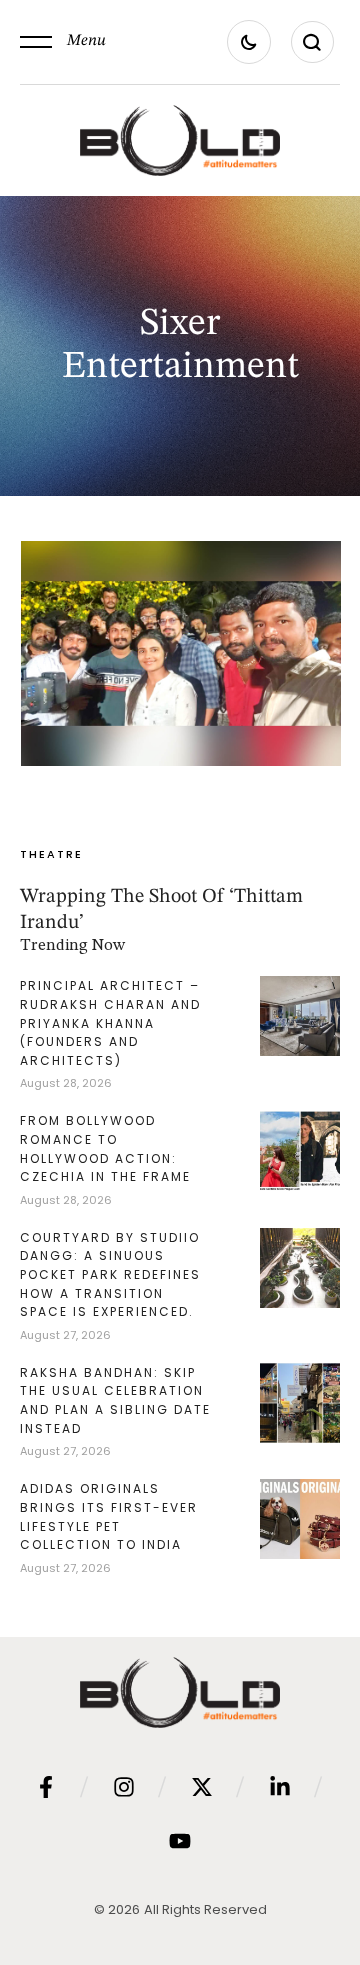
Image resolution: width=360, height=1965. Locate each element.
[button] (63, 42)
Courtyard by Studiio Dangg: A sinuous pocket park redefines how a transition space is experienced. (110, 1274)
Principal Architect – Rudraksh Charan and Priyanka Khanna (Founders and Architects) (110, 1022)
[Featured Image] (181, 653)
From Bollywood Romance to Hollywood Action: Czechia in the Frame (105, 1148)
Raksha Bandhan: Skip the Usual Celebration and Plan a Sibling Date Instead (115, 1400)
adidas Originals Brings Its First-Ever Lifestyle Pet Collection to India (109, 1516)
